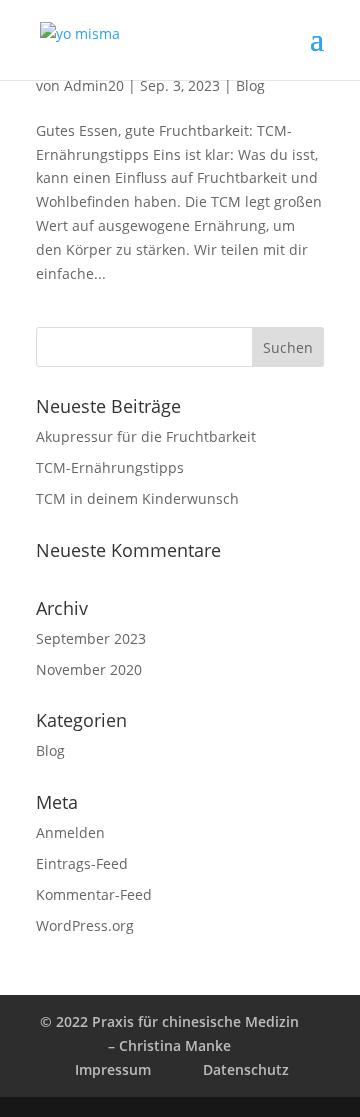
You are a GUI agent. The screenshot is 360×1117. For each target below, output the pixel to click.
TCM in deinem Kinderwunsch (137, 498)
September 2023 (91, 638)
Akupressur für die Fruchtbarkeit (146, 436)
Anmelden (70, 832)
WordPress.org (85, 925)
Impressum (113, 1069)
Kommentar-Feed (94, 894)
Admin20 (94, 85)
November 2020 (89, 669)
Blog (250, 85)
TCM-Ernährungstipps (110, 467)
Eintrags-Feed (82, 863)
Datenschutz (246, 1069)
